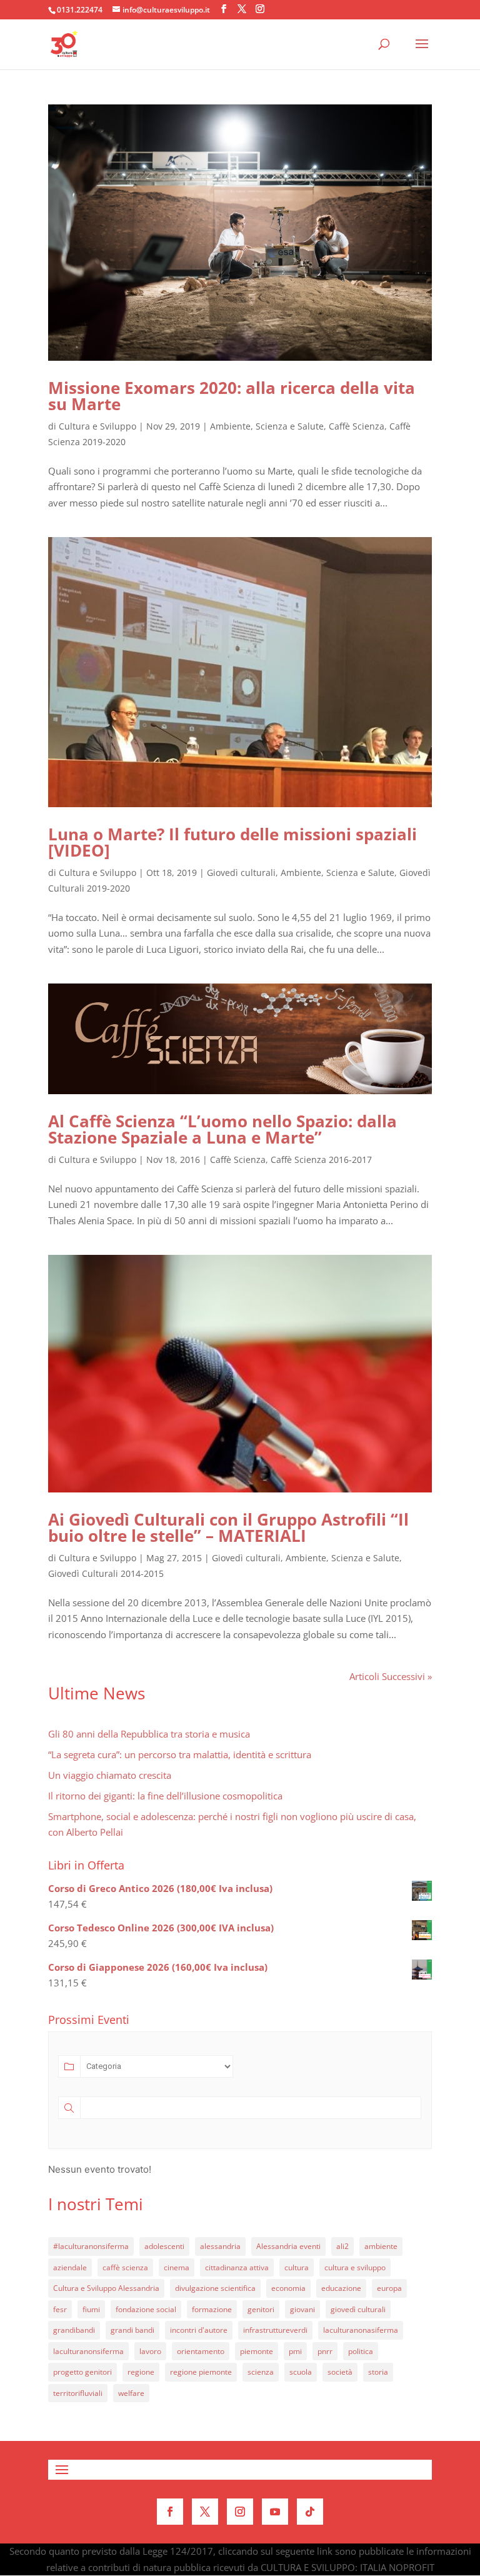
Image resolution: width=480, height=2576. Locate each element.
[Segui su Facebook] (170, 2512)
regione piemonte (201, 2372)
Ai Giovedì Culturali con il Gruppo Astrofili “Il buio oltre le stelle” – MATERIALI (228, 1527)
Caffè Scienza (357, 426)
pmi (295, 2351)
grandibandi (74, 2330)
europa (389, 2288)
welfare (131, 2393)
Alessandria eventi (288, 2246)
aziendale (70, 2267)
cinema (177, 2267)
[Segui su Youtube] (275, 2512)
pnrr (325, 2351)
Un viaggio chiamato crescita (110, 1775)
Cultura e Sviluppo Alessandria (106, 2288)
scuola (301, 2372)
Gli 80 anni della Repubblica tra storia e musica (149, 1734)
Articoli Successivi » (391, 1676)
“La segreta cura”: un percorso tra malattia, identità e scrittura (180, 1754)
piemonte (257, 2351)
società (340, 2372)
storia (378, 2372)
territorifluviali (78, 2393)
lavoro (150, 2351)
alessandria (220, 2246)
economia (288, 2288)
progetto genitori (82, 2372)
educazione (341, 2288)
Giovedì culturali (241, 873)
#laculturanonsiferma (91, 2246)
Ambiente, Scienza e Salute (267, 426)
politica (361, 2351)
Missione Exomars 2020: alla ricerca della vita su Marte (232, 396)
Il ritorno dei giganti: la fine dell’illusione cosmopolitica (165, 1796)
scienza (261, 2372)
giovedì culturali (358, 2309)
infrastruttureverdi (275, 2330)
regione (141, 2372)
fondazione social (146, 2309)
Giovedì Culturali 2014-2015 (106, 1573)
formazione (212, 2309)
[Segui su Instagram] (240, 2512)
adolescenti (164, 2246)
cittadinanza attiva (237, 2267)
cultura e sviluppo (355, 2267)
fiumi (91, 2309)
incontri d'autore (199, 2330)
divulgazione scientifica (215, 2288)
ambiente (381, 2246)
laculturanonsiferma (88, 2351)
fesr (60, 2309)
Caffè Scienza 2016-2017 (321, 1160)
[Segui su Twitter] (205, 2512)
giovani (302, 2309)
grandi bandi (132, 2330)
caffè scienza (125, 2267)
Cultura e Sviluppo (97, 426)
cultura (297, 2267)
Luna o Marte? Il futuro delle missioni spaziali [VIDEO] (232, 842)
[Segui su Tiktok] (310, 2512)
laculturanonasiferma (361, 2330)
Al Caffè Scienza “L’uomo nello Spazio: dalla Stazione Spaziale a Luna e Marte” (222, 1129)
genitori (261, 2309)
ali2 (342, 2246)
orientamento (201, 2351)
